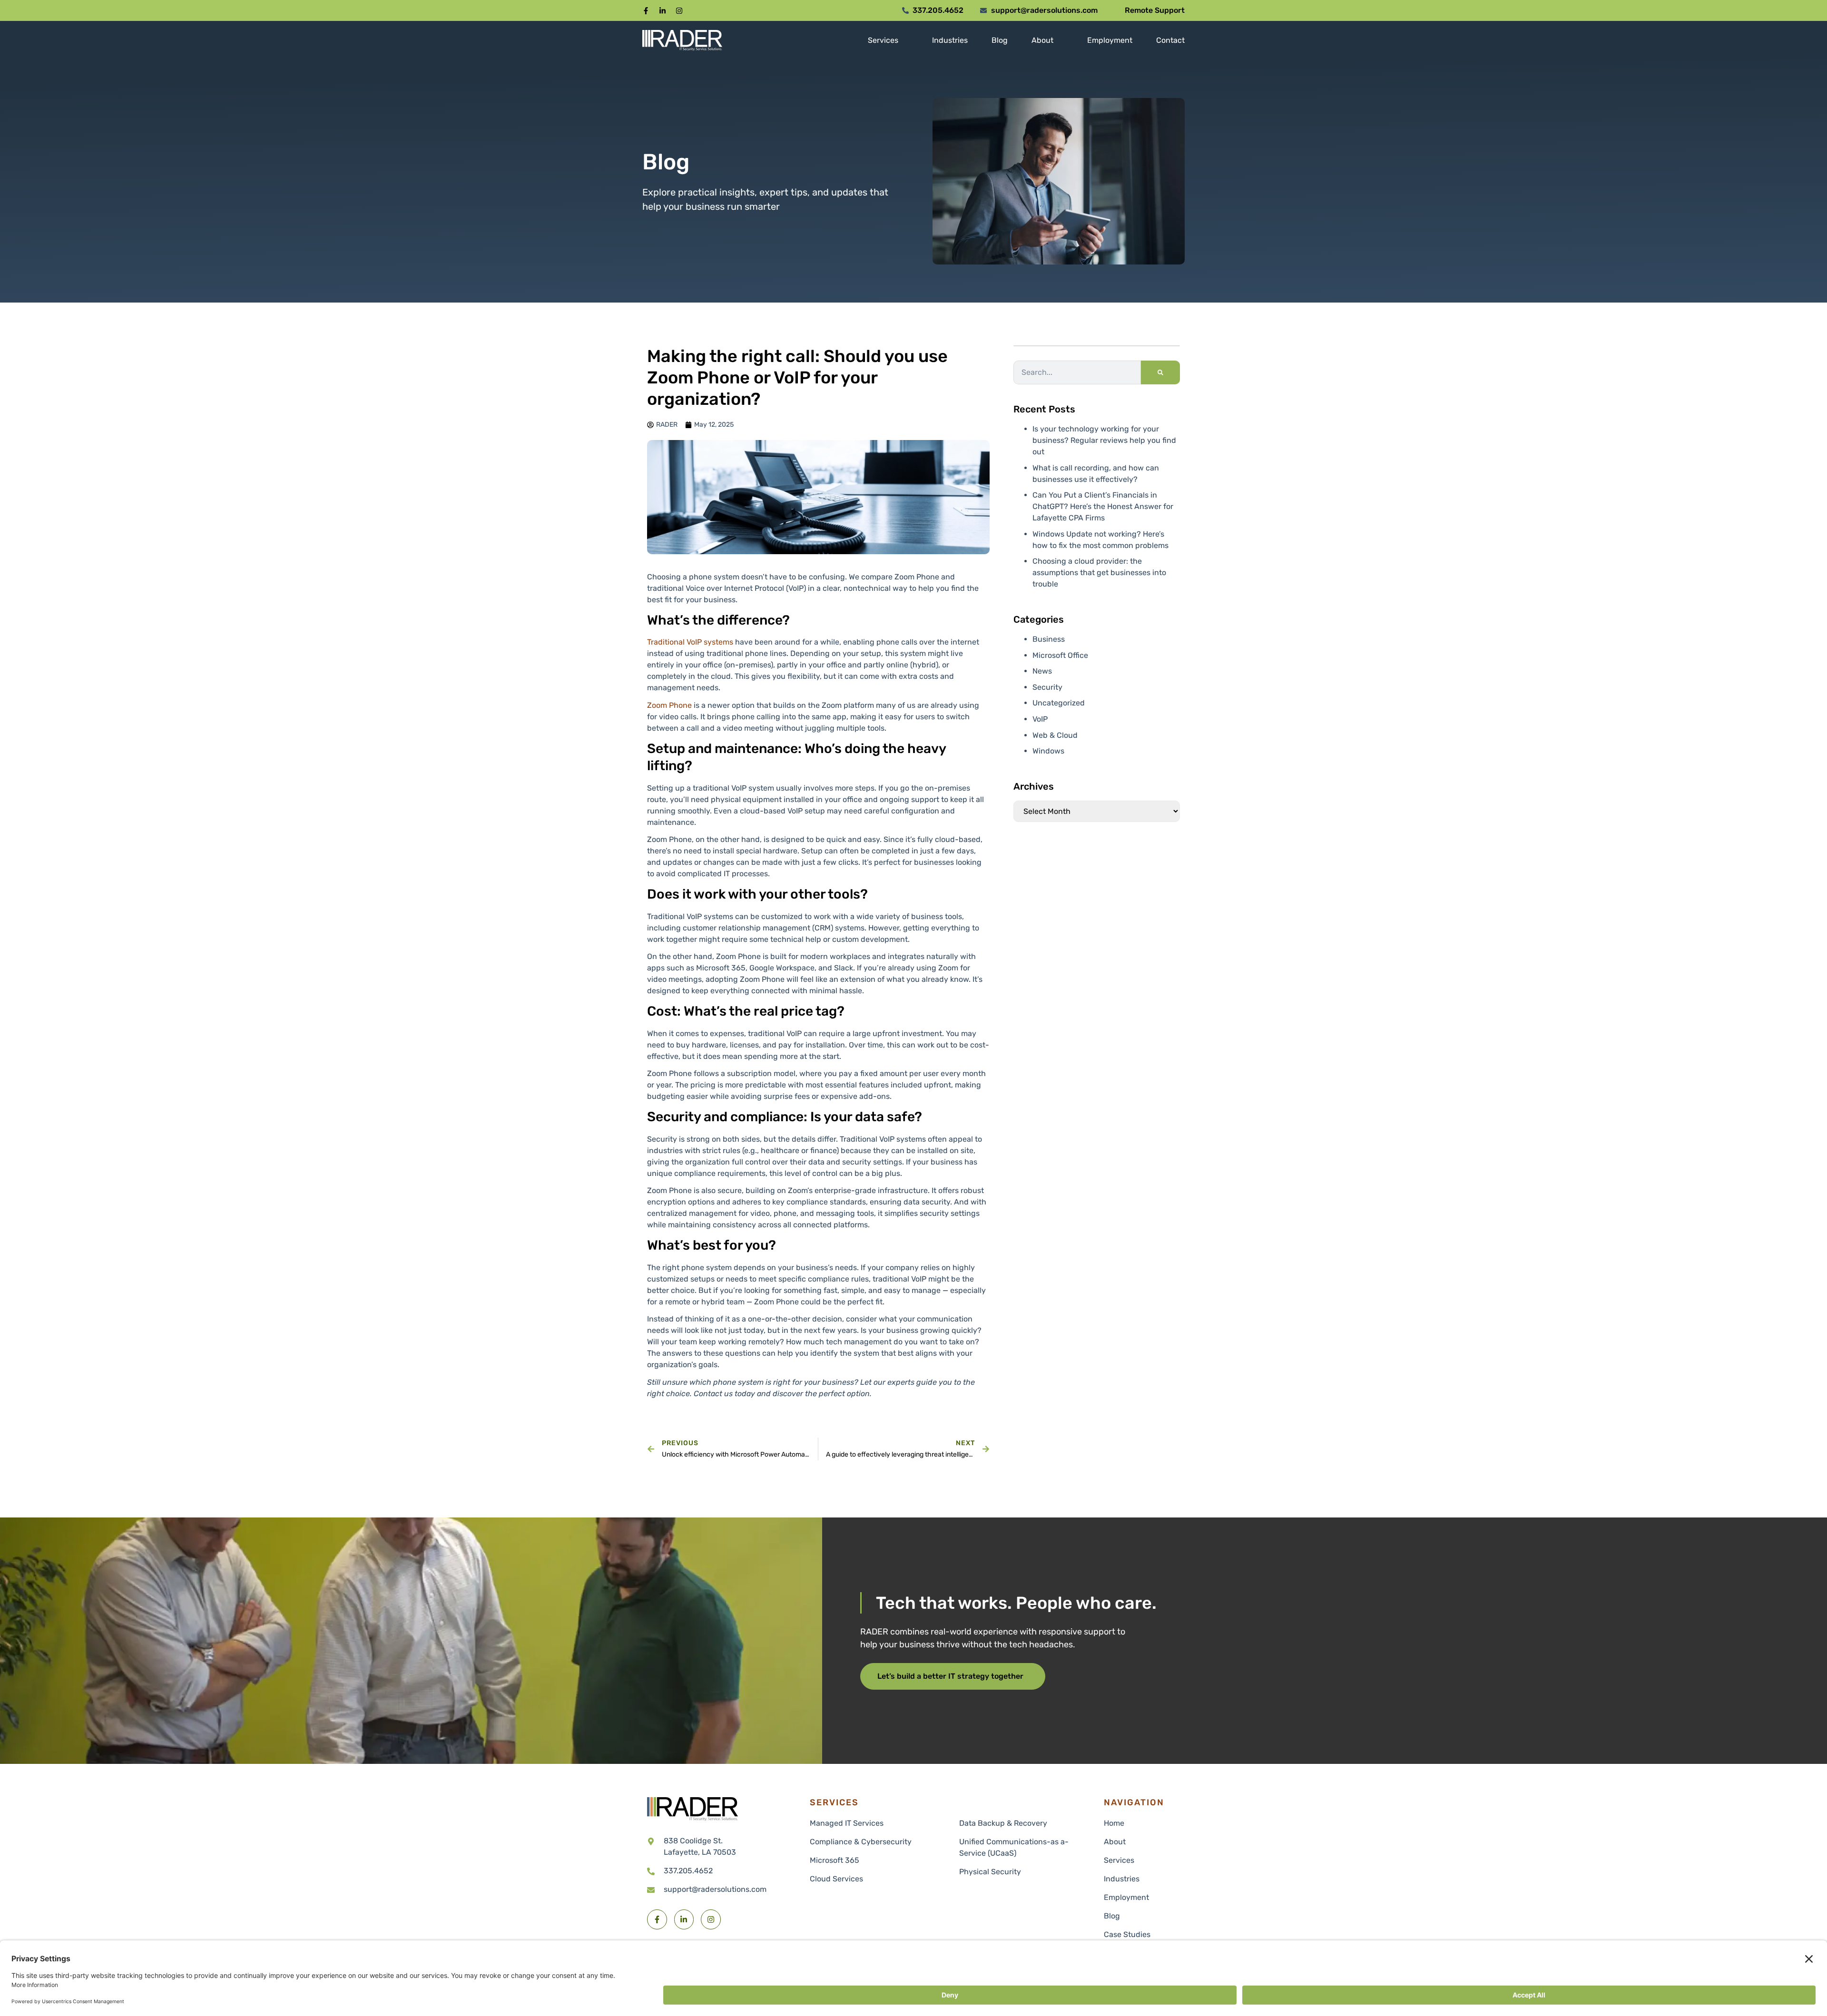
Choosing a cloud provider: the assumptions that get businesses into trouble (1099, 573)
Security (1047, 687)
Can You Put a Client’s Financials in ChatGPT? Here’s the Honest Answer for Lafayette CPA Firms (1103, 506)
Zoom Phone (669, 705)
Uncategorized (1059, 703)
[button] (646, 11)
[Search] (1160, 372)
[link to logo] (692, 1809)
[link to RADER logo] (682, 40)
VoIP (1040, 719)
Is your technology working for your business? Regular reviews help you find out (1104, 440)
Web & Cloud (1055, 735)
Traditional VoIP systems (690, 642)
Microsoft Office (1060, 655)
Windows (1048, 751)
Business (1049, 639)
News (1042, 671)
